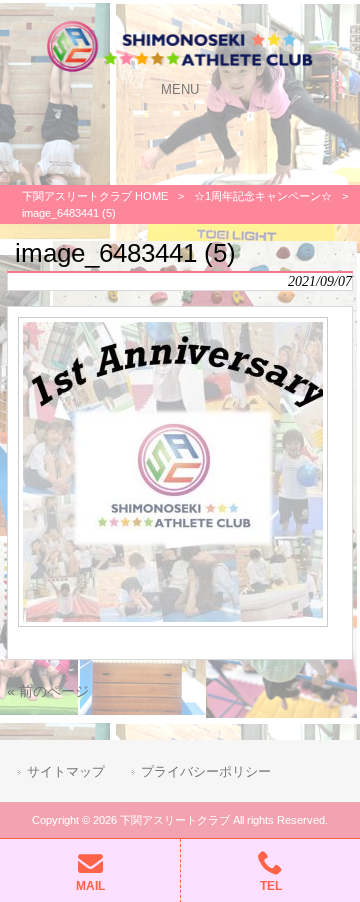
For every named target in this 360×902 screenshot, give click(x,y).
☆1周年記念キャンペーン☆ (263, 196)
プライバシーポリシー (206, 771)
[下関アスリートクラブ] (179, 70)
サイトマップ (66, 771)
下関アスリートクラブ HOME (95, 196)
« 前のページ (48, 691)
